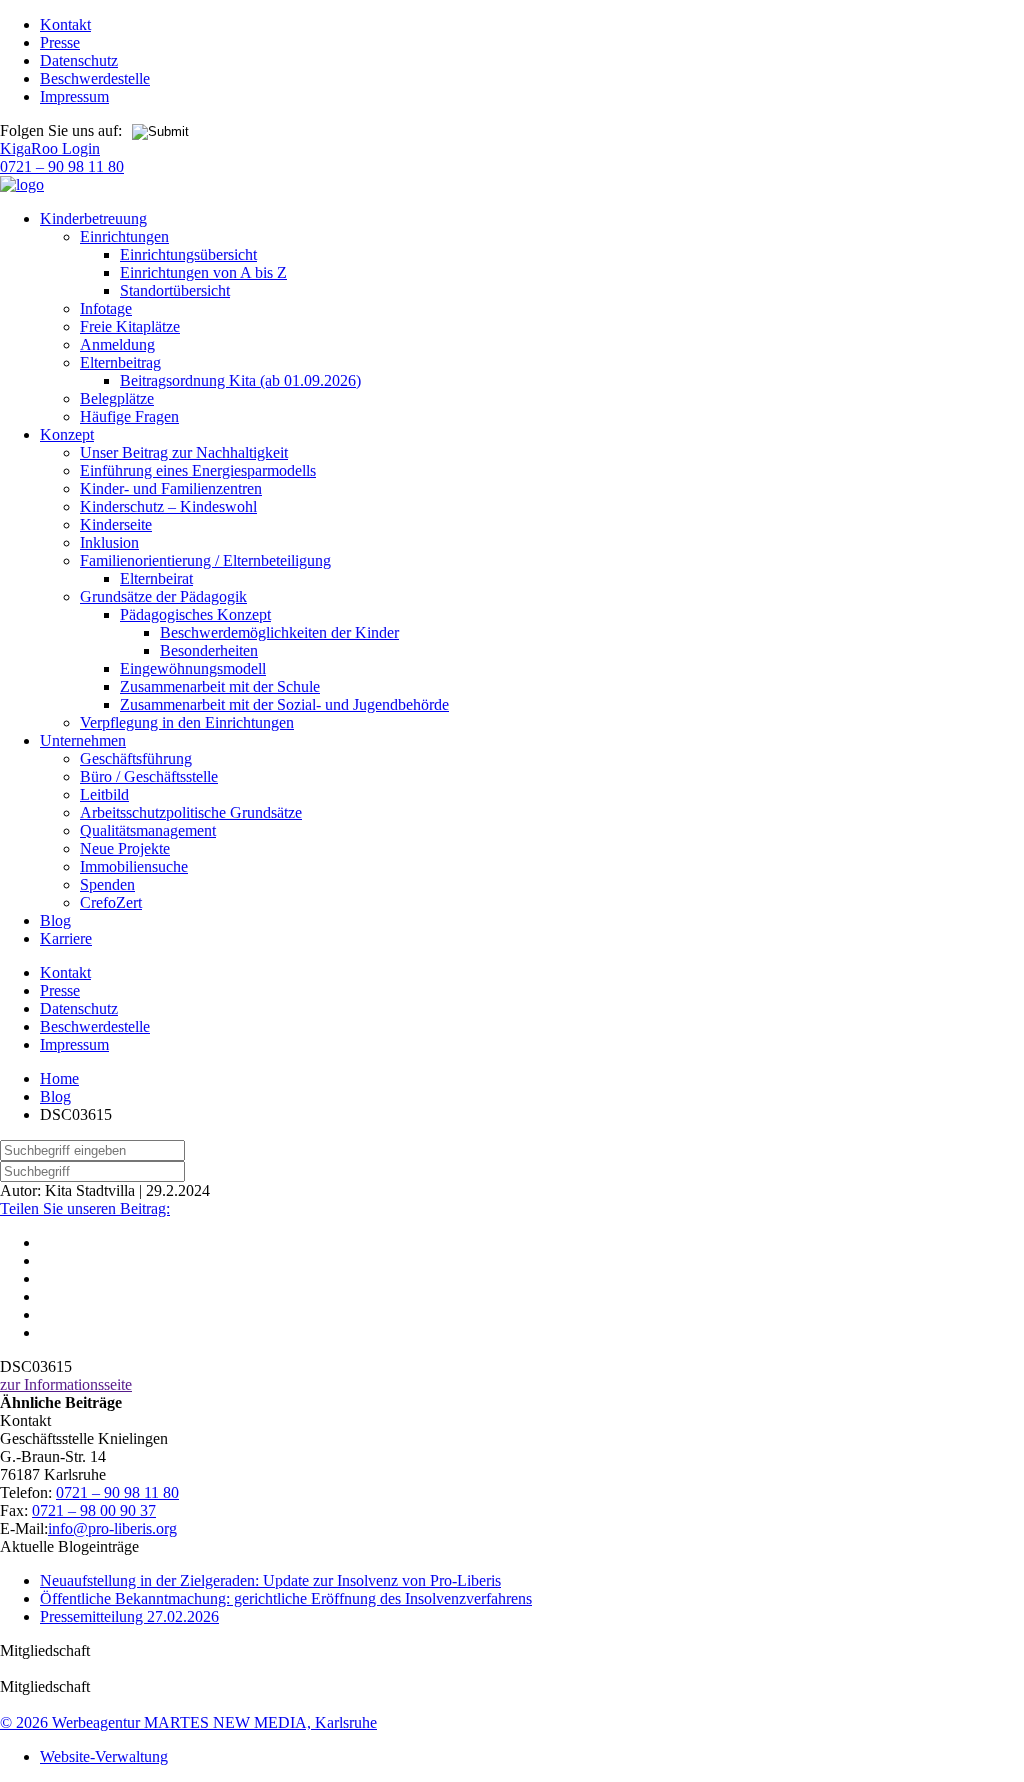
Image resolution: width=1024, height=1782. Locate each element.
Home (59, 1078)
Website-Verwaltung (104, 1756)
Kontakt (65, 24)
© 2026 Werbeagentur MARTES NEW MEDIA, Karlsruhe (188, 1722)
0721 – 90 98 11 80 (62, 166)
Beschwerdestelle (95, 78)
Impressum (74, 96)
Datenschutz (79, 60)
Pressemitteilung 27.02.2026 (129, 1616)
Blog (55, 1096)
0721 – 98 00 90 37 (94, 1510)
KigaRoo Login (50, 148)
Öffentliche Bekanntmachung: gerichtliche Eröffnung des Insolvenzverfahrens (286, 1598)
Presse (60, 42)
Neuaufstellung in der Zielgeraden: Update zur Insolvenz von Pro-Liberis (270, 1580)
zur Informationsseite (66, 1384)
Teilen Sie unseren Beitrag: (85, 1208)
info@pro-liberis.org (112, 1528)
